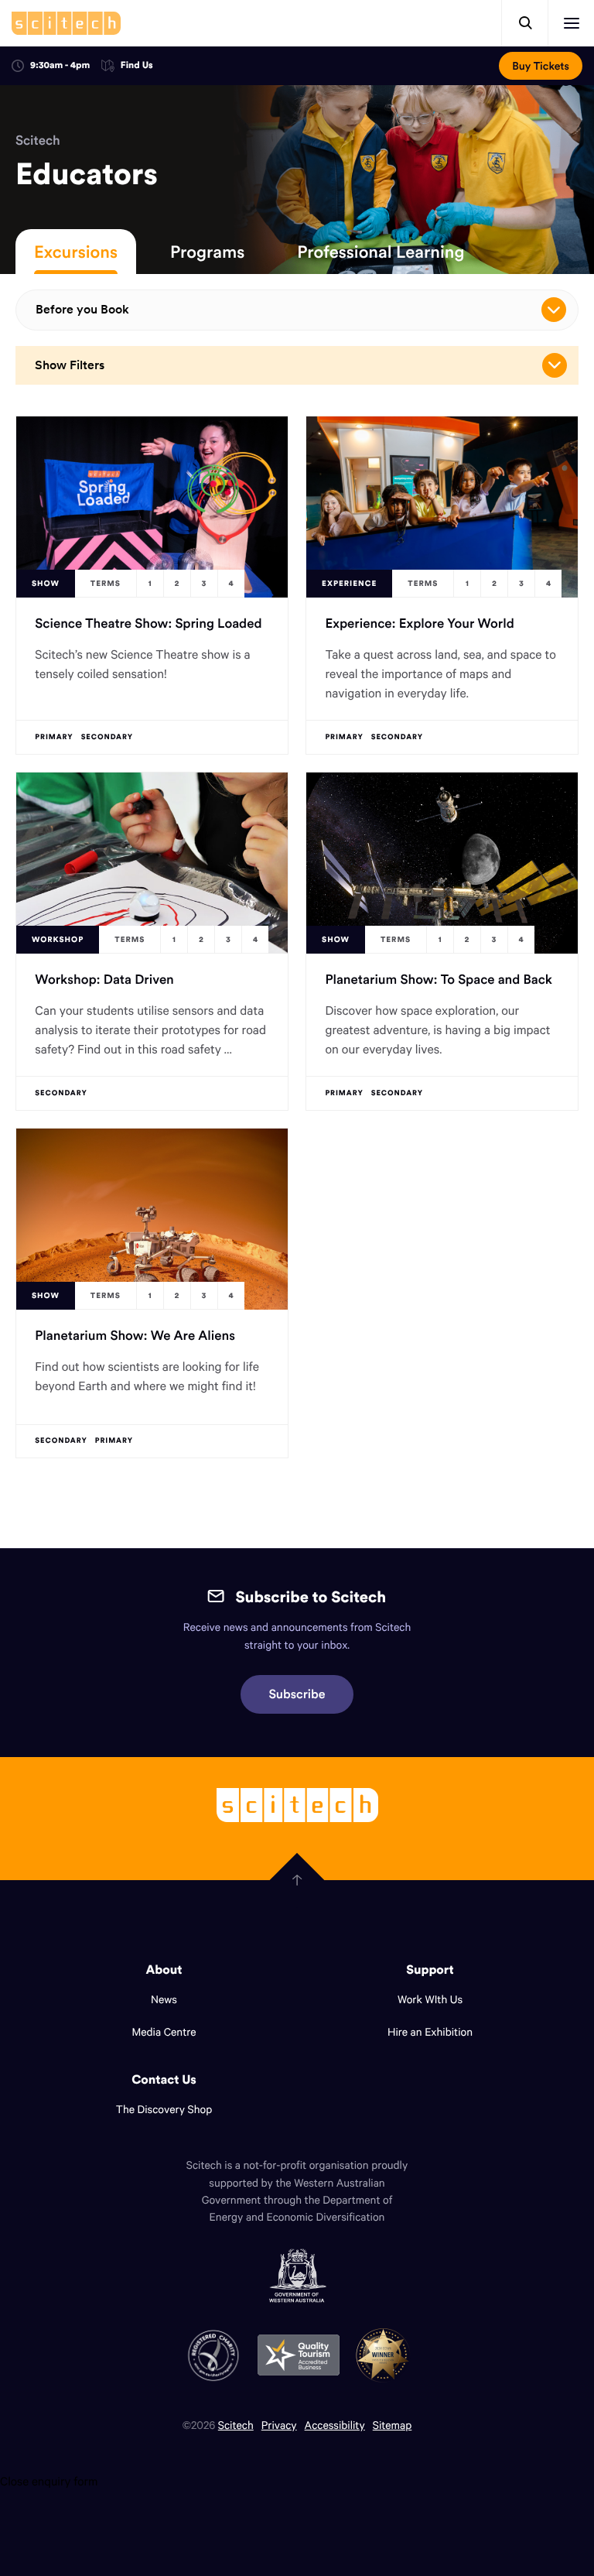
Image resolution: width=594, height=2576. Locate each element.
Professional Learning (381, 252)
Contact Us (164, 2080)
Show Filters (70, 365)
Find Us (137, 66)
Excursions (76, 252)
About (164, 1970)
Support (430, 1970)
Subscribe (297, 1694)
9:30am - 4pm (60, 65)
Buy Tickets (541, 66)
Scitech (38, 140)
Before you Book (82, 309)
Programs (207, 252)
